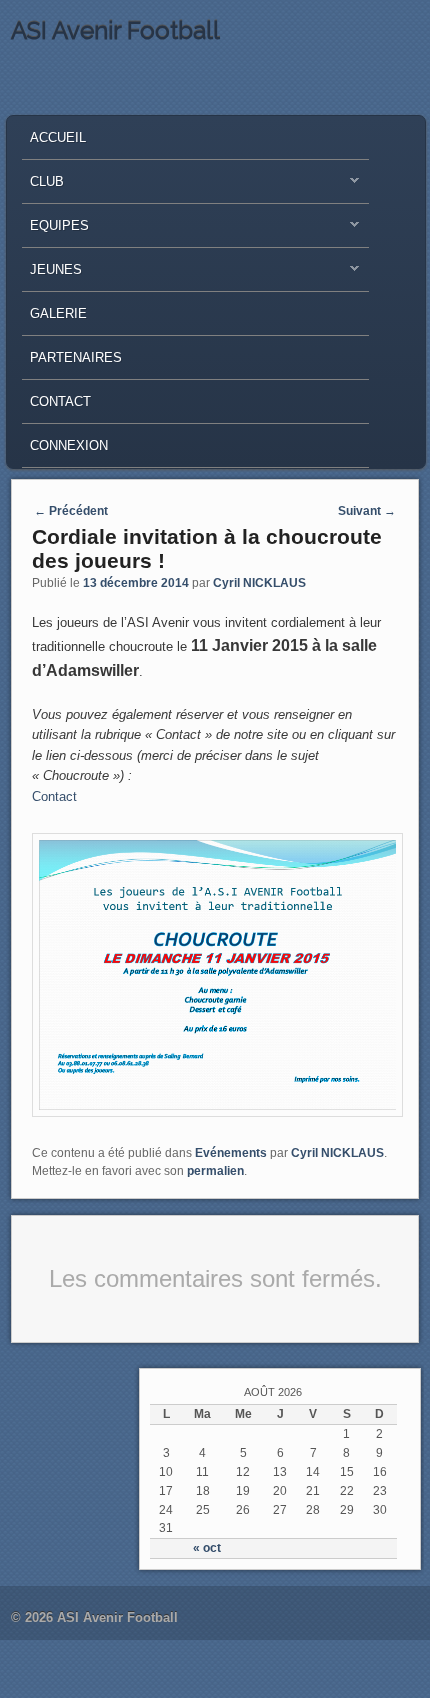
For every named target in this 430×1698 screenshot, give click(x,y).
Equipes (55, 230)
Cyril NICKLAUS (259, 583)
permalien (215, 1171)
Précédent (71, 511)
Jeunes (52, 274)
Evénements (231, 1153)
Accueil (58, 137)
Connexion (69, 445)
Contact (60, 401)
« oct (207, 1548)
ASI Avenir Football (115, 30)
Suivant (367, 511)
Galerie (58, 313)
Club (43, 186)
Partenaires (76, 357)
